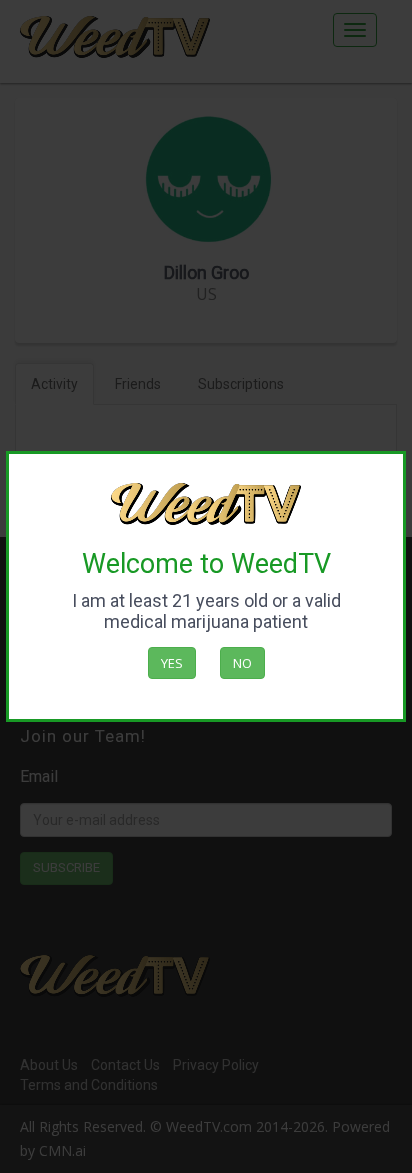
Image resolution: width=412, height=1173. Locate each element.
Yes (172, 663)
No (242, 663)
